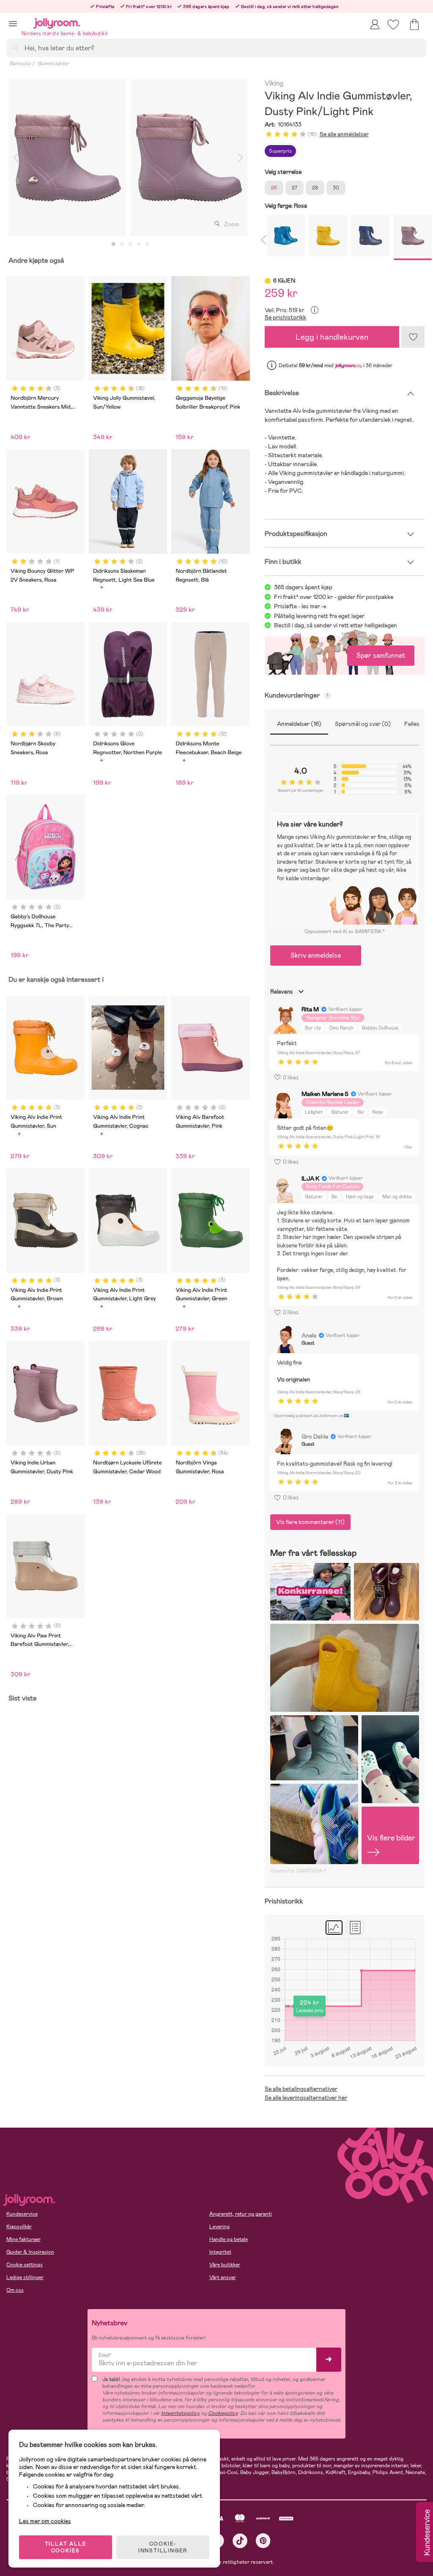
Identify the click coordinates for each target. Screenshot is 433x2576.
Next (241, 158)
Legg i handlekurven (332, 337)
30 (336, 188)
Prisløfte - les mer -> (300, 606)
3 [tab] (130, 244)
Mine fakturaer (23, 2239)
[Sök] (15, 47)
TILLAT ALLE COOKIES (66, 2547)
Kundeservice (22, 2214)
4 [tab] (139, 244)
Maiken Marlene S (325, 1094)
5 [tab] (147, 244)
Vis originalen (293, 1380)
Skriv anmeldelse (316, 955)
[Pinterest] (263, 2541)
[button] (13, 23)
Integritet (220, 2252)
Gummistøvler (53, 63)
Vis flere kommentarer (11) (310, 1522)
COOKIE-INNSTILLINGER (163, 2547)
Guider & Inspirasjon (30, 2252)
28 (315, 188)
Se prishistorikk (285, 317)
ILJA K (310, 1178)
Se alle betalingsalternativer (301, 2089)
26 (274, 188)
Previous (16, 158)
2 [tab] (122, 244)
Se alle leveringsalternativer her (306, 2098)
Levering (219, 2227)
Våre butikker (225, 2265)
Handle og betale (229, 2239)
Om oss (15, 2290)
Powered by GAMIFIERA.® (298, 1871)
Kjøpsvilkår (19, 2227)
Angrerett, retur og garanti (241, 2214)
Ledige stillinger (25, 2277)
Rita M (310, 1009)
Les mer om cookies (45, 2521)
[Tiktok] (240, 2541)
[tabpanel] (67, 158)
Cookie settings (25, 2265)
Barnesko (20, 63)
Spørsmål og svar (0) (363, 724)
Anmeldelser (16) (299, 724)
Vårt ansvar (223, 2277)
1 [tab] (113, 244)
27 (295, 188)
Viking (274, 84)
